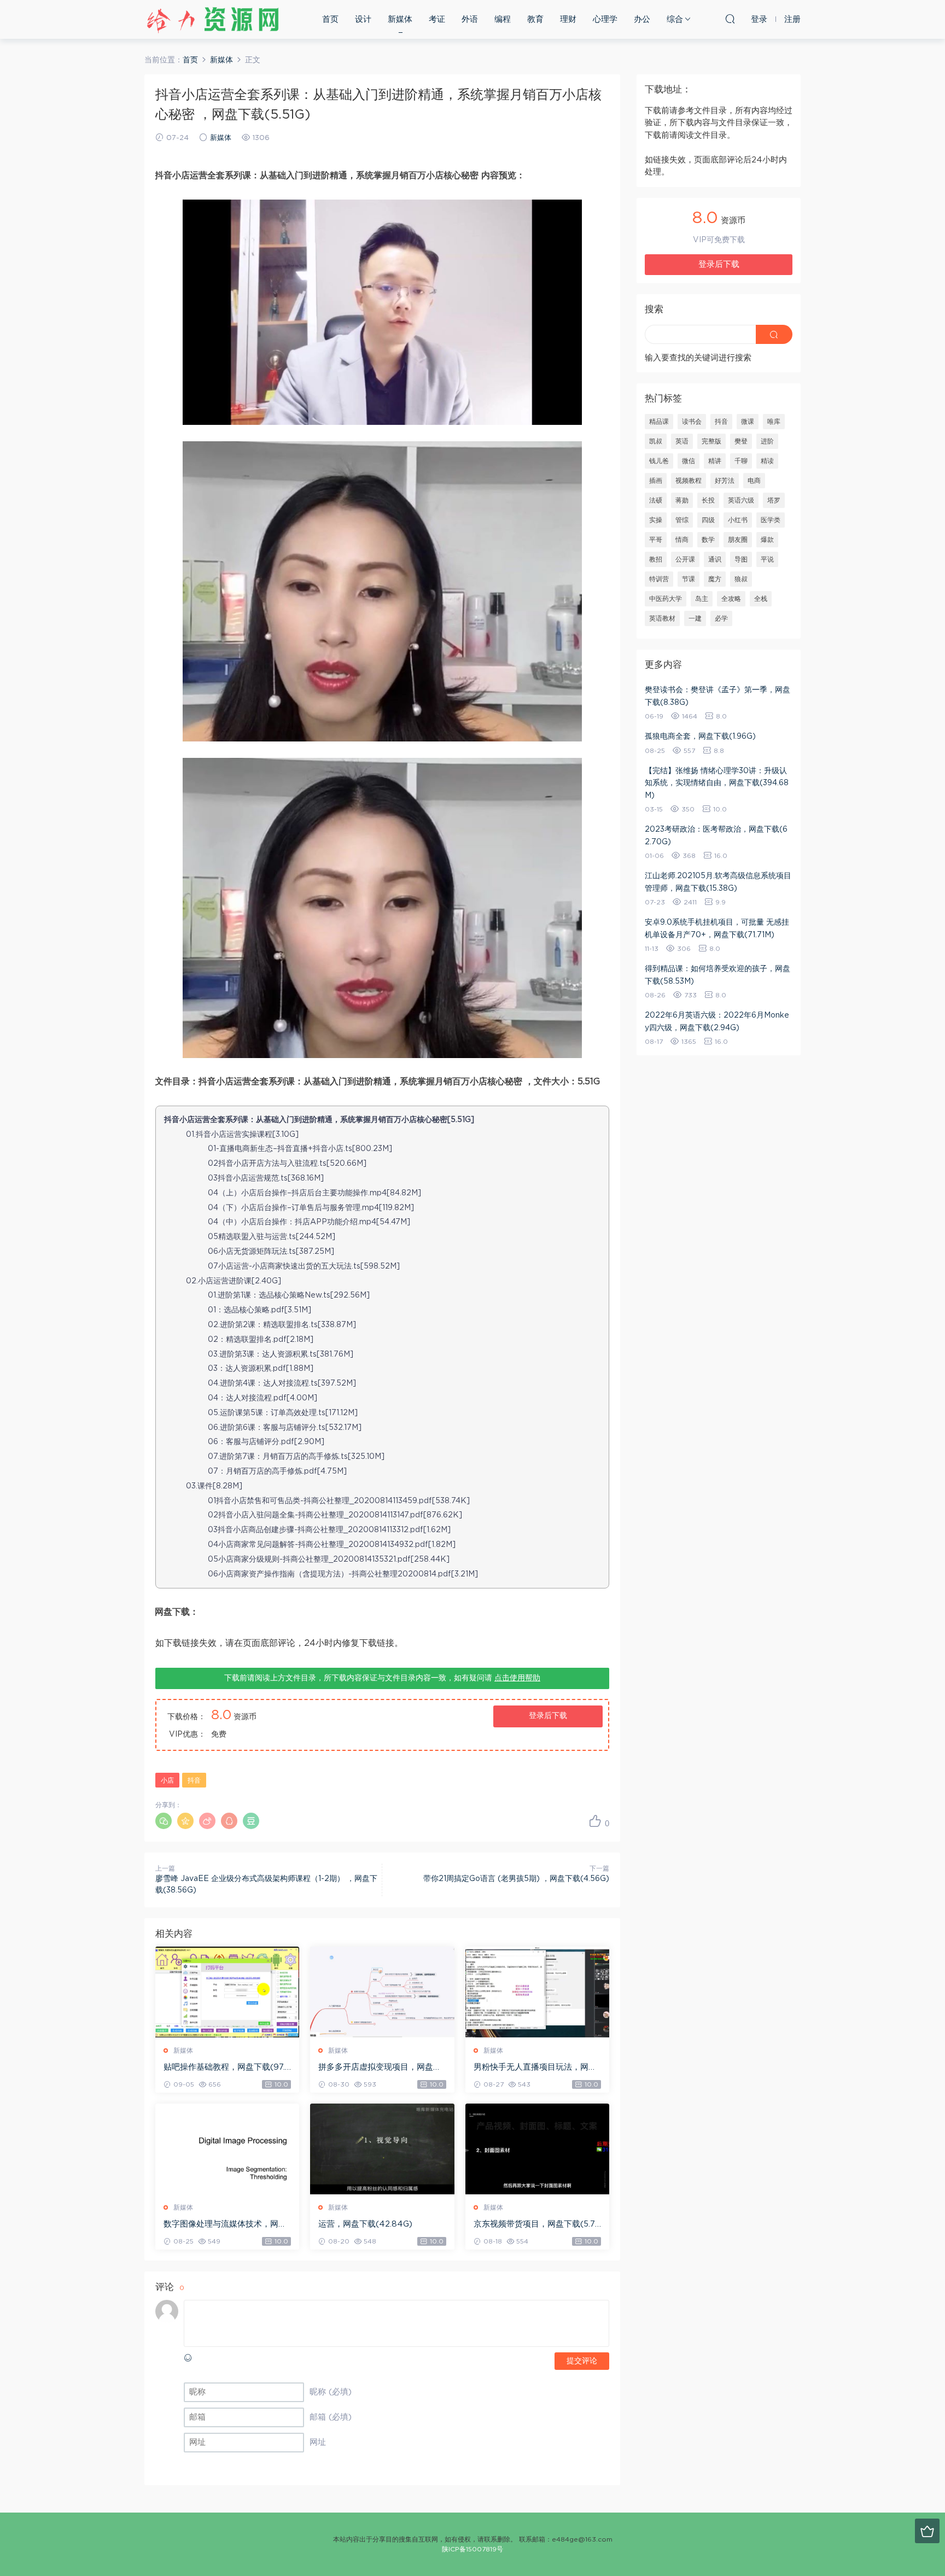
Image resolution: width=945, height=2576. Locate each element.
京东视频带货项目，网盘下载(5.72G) (537, 2225)
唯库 (774, 422)
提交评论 (582, 2361)
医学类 (771, 520)
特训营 (659, 579)
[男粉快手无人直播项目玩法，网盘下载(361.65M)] (537, 1992)
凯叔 (656, 441)
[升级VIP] (927, 2531)
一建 (695, 618)
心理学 (605, 19)
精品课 (659, 422)
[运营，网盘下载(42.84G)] (382, 2149)
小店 (167, 1780)
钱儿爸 (659, 461)
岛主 (702, 599)
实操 (656, 520)
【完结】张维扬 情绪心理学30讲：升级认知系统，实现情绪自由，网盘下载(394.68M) (717, 783)
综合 (675, 19)
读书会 (692, 422)
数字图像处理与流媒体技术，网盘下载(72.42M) (225, 2225)
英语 (682, 441)
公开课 (685, 559)
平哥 (656, 540)
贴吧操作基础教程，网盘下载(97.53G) (227, 2068)
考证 (437, 19)
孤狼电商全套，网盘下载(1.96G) (700, 737)
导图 (741, 559)
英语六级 (741, 500)
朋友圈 (738, 540)
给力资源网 (213, 19)
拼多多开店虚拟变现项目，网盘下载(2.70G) (380, 2068)
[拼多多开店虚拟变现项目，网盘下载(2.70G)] (382, 1992)
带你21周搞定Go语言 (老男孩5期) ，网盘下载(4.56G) (516, 1879)
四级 (708, 520)
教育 (535, 19)
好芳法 (725, 481)
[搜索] (730, 19)
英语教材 (662, 618)
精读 (767, 461)
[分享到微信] (164, 1821)
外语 (470, 19)
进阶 (767, 441)
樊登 (741, 441)
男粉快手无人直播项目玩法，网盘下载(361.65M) (535, 2068)
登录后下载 (548, 1716)
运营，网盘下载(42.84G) (365, 2224)
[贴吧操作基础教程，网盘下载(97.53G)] (227, 1992)
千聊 (741, 461)
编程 (503, 19)
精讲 (715, 461)
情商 (682, 540)
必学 (721, 618)
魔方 (715, 579)
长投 (708, 500)
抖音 (194, 1780)
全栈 (761, 599)
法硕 (656, 500)
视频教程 (689, 481)
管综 (682, 520)
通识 (715, 559)
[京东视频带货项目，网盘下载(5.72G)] (537, 2149)
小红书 (738, 520)
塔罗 (774, 500)
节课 (689, 579)
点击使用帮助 (517, 1678)
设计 (363, 19)
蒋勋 (682, 500)
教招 (656, 559)
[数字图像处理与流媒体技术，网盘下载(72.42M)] (227, 2149)
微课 (748, 422)
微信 (689, 461)
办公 (642, 19)
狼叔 (741, 579)
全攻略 (731, 599)
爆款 (767, 540)
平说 (767, 559)
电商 (754, 481)
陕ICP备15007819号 (472, 2549)
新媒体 (400, 19)
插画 (656, 481)
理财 (568, 19)
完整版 (711, 441)
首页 (330, 19)
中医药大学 (666, 599)
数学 (708, 540)
